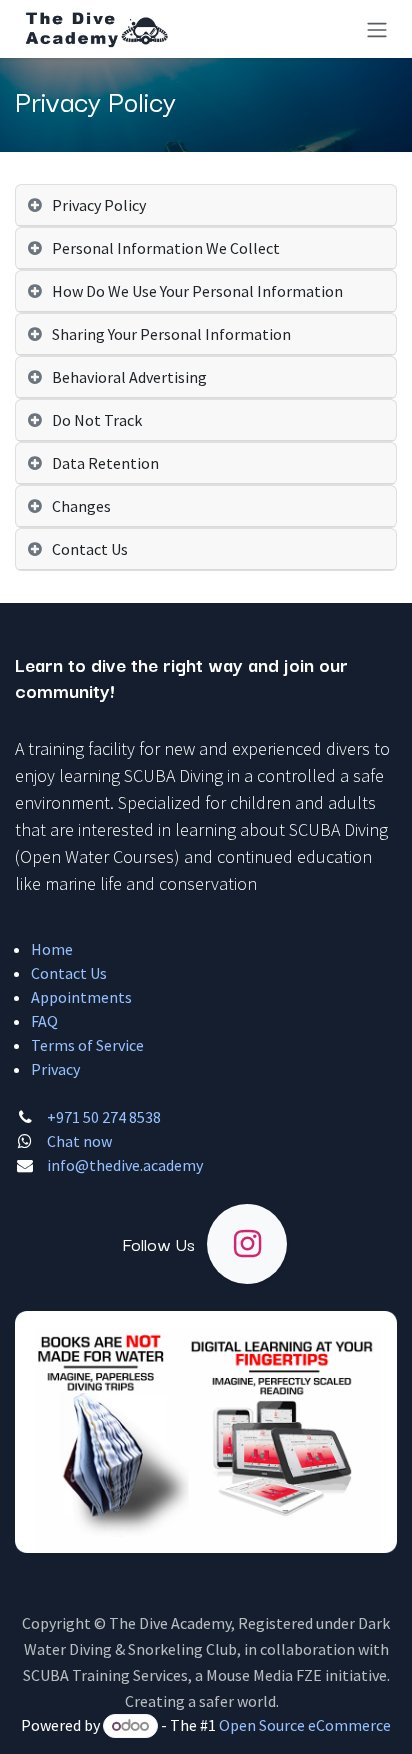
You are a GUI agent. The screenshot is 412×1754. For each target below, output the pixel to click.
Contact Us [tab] (90, 549)
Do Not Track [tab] (97, 420)
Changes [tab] (81, 506)
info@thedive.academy (125, 1165)
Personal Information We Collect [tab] (166, 248)
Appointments (81, 997)
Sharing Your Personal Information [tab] (171, 334)
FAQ (44, 1021)
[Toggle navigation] (377, 29)
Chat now (79, 1141)
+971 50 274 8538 (104, 1117)
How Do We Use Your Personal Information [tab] (197, 291)
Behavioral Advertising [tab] (129, 377)
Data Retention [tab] (105, 463)
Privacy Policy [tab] (99, 205)
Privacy (55, 1069)
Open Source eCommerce (305, 1725)
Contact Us (69, 973)
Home (52, 949)
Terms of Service (87, 1045)
